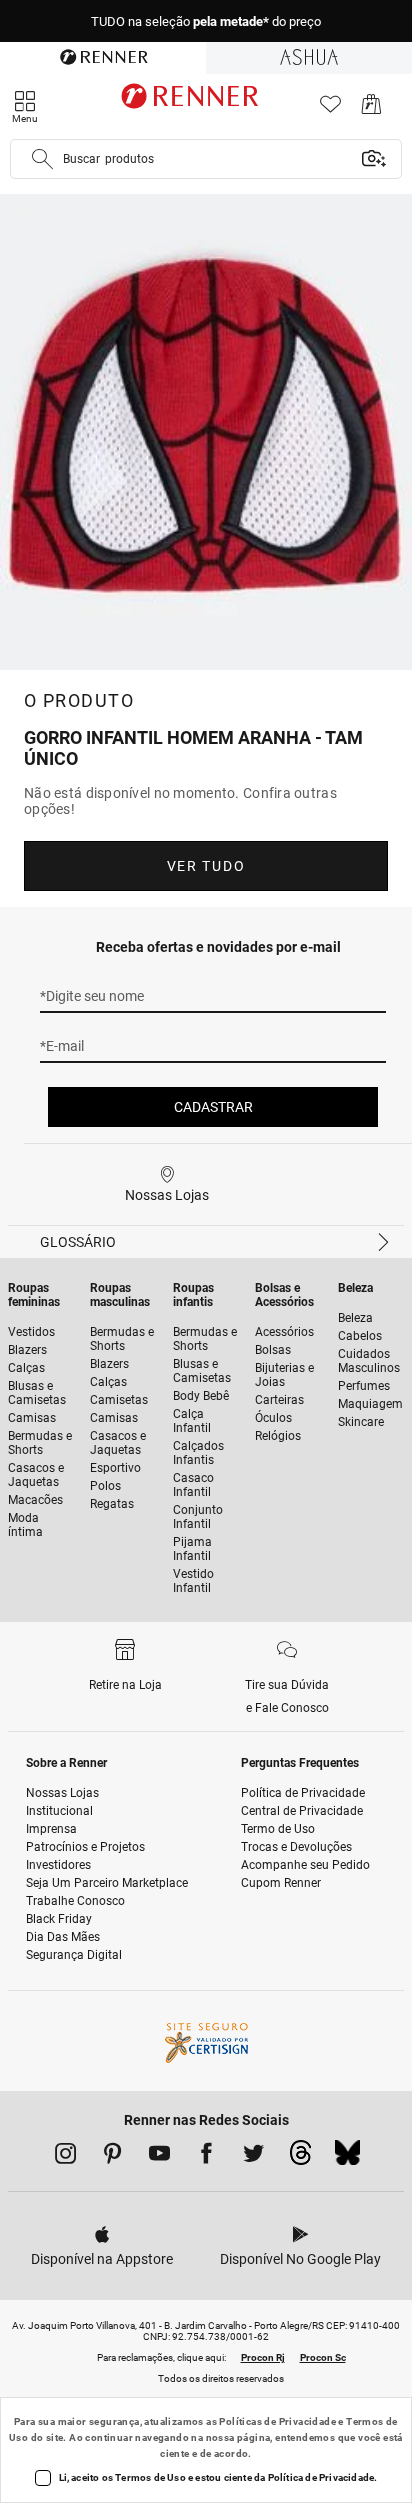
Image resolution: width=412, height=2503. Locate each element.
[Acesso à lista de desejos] (330, 109)
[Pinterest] (112, 2157)
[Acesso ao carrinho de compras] (371, 109)
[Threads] (300, 2158)
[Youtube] (159, 2157)
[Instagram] (65, 2157)
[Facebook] (206, 2157)
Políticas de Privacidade (277, 2421)
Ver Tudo (206, 866)
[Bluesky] (347, 2158)
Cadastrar (213, 1107)
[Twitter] (253, 2157)
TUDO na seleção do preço (206, 21)
